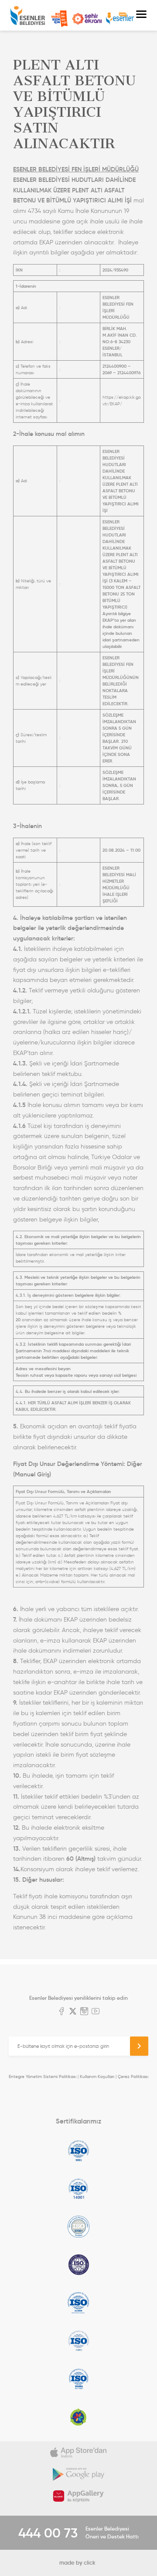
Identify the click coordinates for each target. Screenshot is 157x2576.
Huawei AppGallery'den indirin (78, 2496)
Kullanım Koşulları (97, 2076)
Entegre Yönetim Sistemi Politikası (43, 2076)
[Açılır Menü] (141, 15)
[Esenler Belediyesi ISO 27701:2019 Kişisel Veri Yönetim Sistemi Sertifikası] (78, 2265)
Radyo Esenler (120, 19)
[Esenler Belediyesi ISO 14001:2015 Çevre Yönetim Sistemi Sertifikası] (78, 2189)
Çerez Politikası (133, 2076)
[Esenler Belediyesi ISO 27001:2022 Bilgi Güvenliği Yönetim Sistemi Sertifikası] (78, 2227)
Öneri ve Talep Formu (59, 19)
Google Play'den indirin (78, 2474)
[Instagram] (84, 2012)
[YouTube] (96, 2012)
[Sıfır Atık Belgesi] (78, 2417)
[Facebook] (61, 2012)
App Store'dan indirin (78, 2452)
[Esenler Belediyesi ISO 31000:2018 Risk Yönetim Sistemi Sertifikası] (78, 2303)
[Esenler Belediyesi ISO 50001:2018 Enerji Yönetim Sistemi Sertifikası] (78, 2379)
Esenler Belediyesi (28, 16)
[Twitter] (73, 2012)
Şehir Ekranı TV (87, 19)
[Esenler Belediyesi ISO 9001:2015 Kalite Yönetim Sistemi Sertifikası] (78, 2151)
